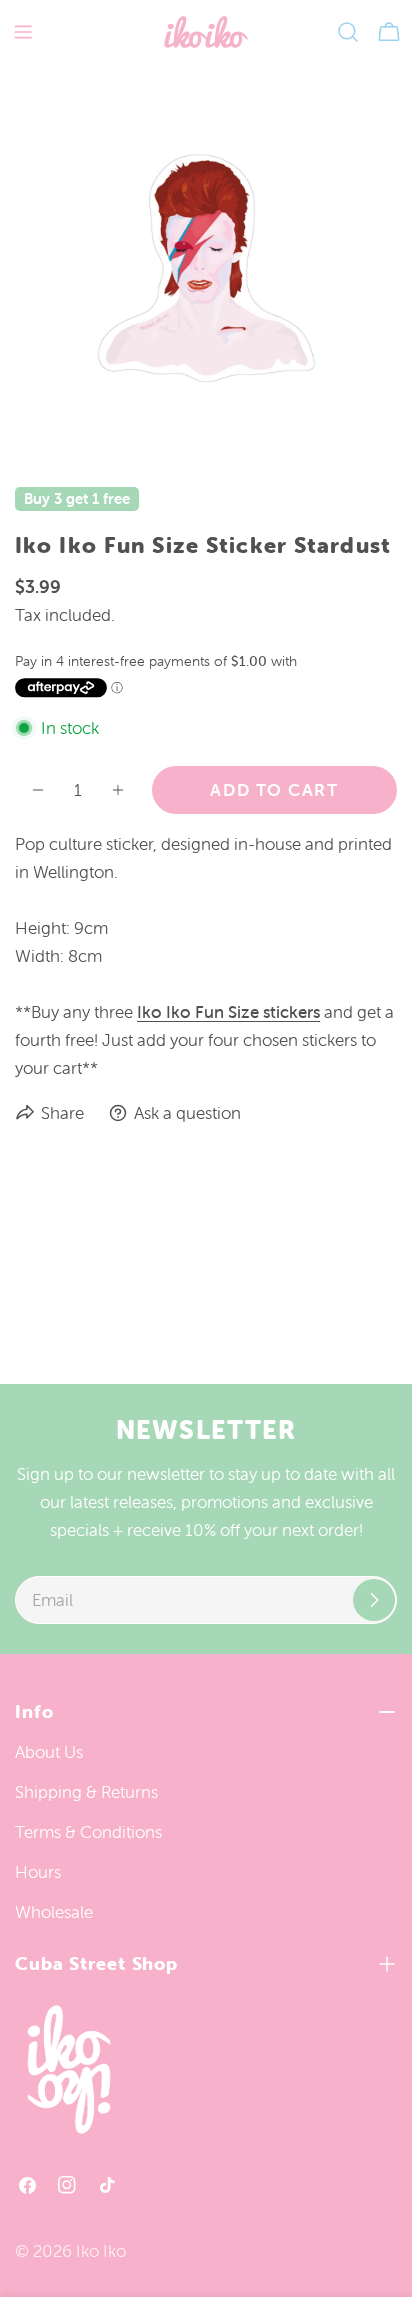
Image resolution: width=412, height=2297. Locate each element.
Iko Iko (101, 2251)
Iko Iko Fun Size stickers (228, 1012)
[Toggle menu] (23, 32)
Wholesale (54, 1912)
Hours (38, 1872)
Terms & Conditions (88, 1832)
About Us (49, 1752)
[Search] (348, 32)
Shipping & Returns (86, 1792)
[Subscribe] (374, 1600)
